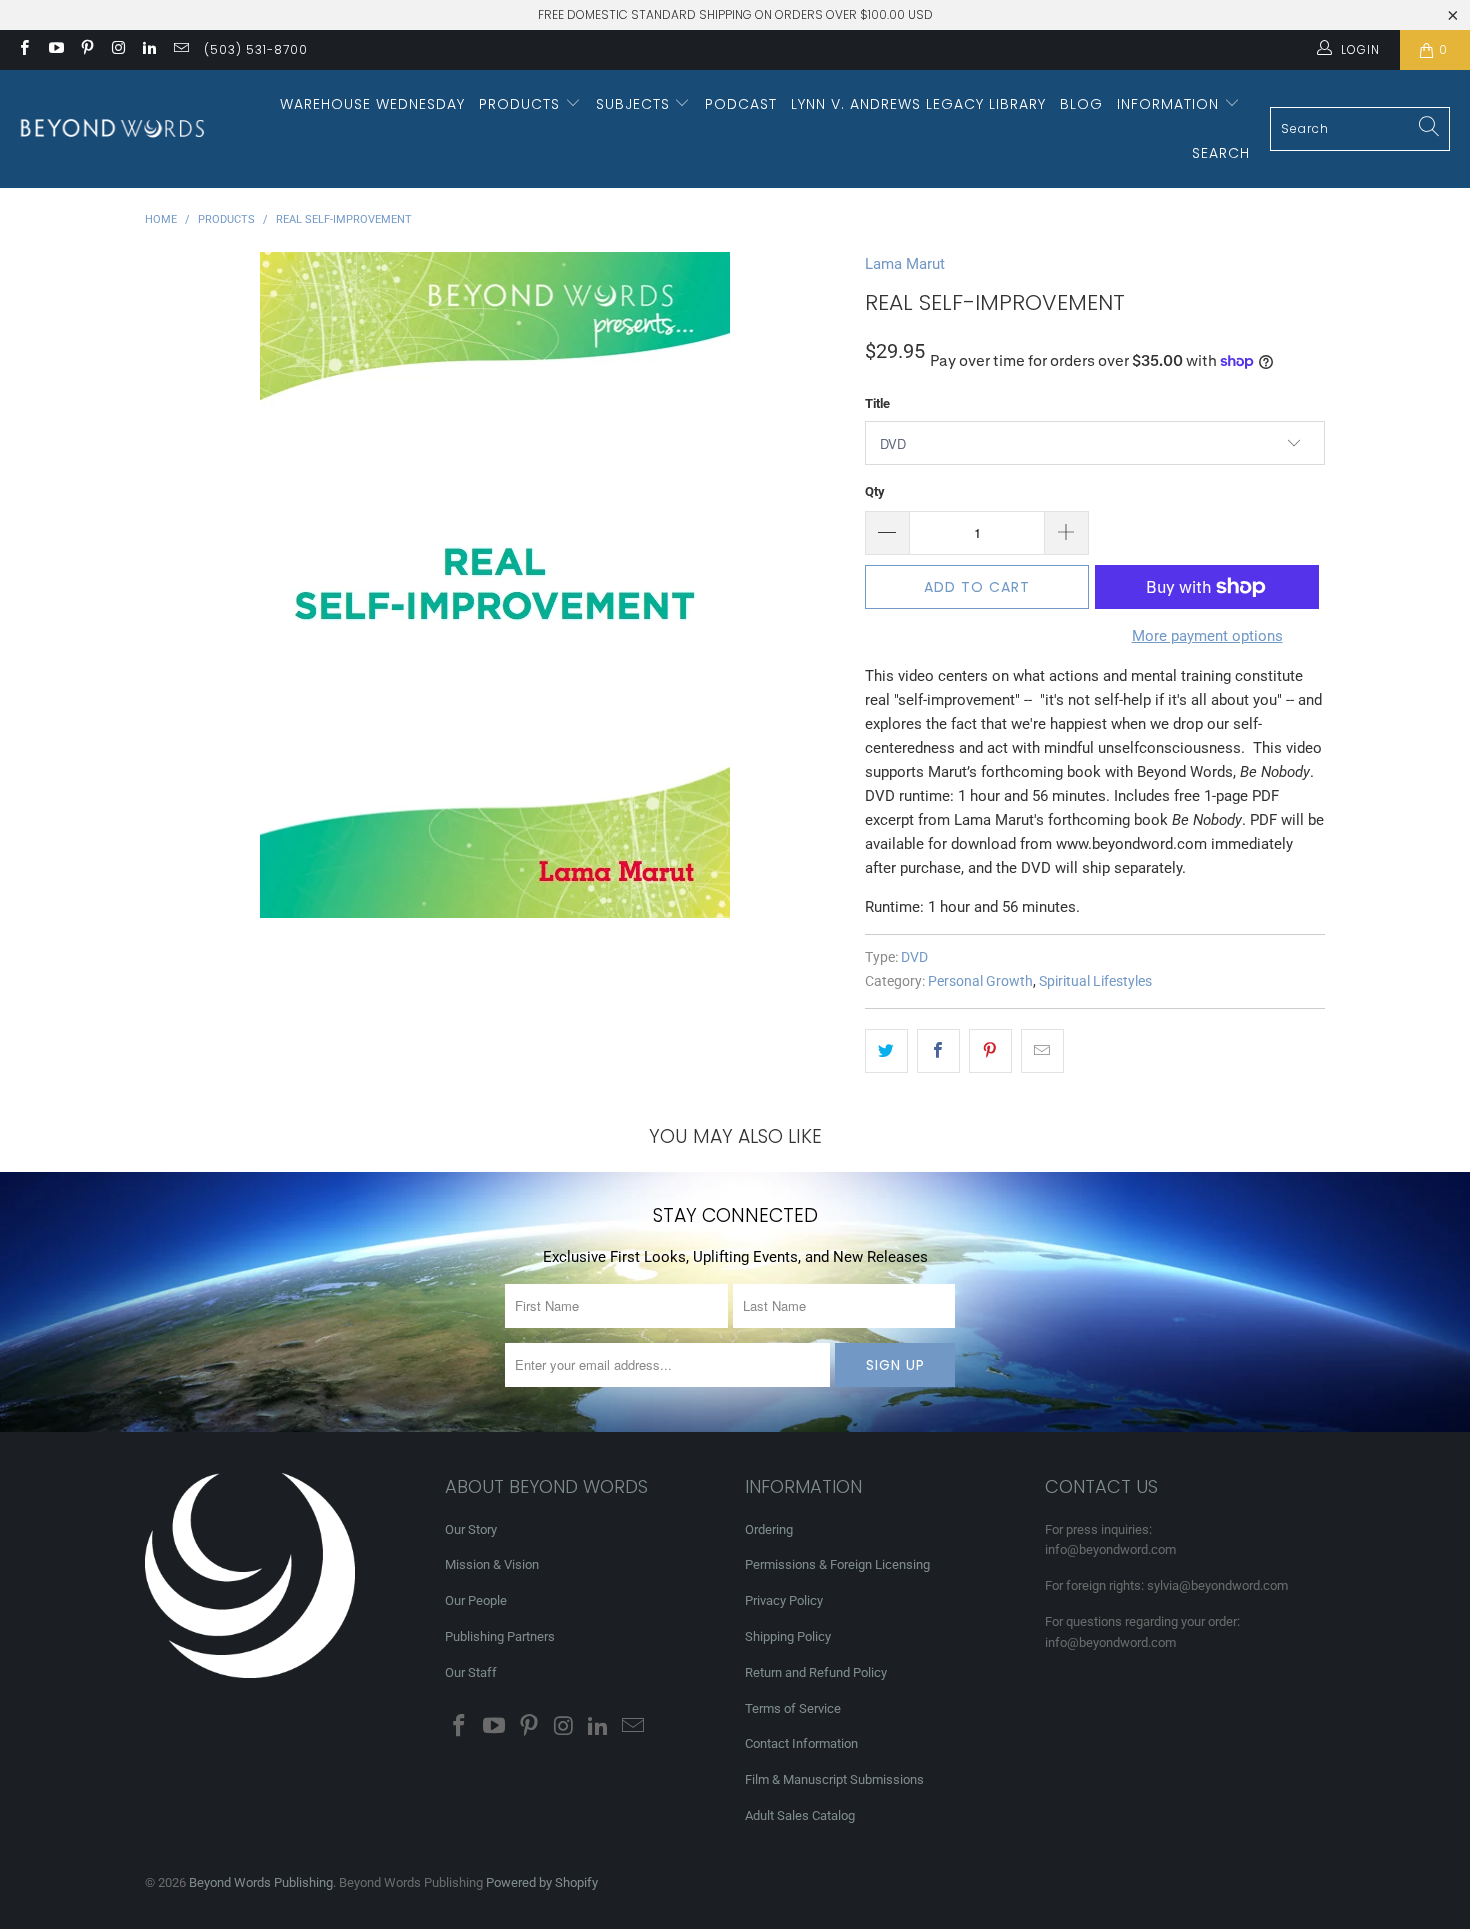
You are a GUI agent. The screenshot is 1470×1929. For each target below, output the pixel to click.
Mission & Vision (492, 1564)
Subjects (635, 104)
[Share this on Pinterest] (990, 1051)
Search (1221, 153)
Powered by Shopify (542, 1882)
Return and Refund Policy (816, 1672)
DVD (914, 957)
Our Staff (471, 1672)
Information (1170, 104)
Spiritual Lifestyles (1095, 981)
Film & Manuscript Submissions (834, 1779)
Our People (476, 1600)
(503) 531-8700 (256, 49)
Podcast (741, 104)
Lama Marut (905, 264)
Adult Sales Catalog (800, 1815)
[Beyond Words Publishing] (112, 128)
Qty (875, 491)
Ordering (769, 1529)
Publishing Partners (500, 1636)
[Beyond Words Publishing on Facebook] (23, 50)
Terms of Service (793, 1708)
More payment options (1207, 636)
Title (877, 403)
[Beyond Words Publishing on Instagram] (117, 50)
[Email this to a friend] (1042, 1051)
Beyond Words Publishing (261, 1882)
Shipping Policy (788, 1636)
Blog (1081, 104)
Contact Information (801, 1743)
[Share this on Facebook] (938, 1051)
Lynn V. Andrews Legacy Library (918, 104)
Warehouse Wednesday (372, 104)
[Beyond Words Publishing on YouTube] (54, 50)
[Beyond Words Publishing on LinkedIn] (148, 50)
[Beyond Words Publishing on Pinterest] (86, 50)
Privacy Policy (784, 1600)
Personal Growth (980, 981)
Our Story (471, 1529)
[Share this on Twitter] (886, 1051)
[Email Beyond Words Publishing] (179, 50)
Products (522, 104)
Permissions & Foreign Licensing (837, 1564)
